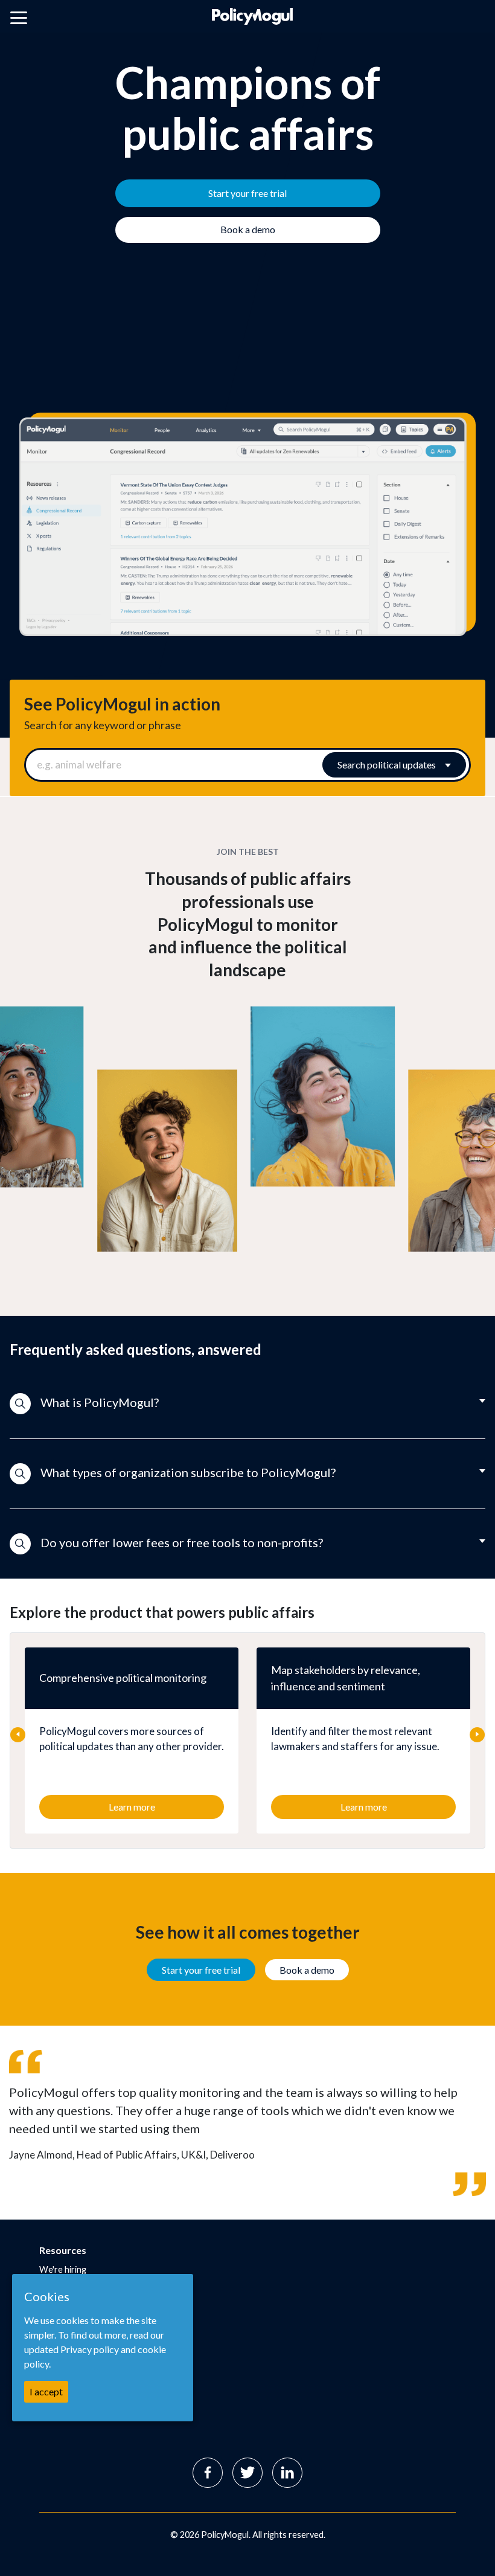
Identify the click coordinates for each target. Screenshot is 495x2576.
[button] (247, 1404)
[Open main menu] (19, 20)
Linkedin (287, 2473)
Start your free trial (201, 1970)
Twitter (247, 2473)
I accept (46, 2391)
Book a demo (307, 1970)
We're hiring (63, 2269)
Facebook (208, 2473)
